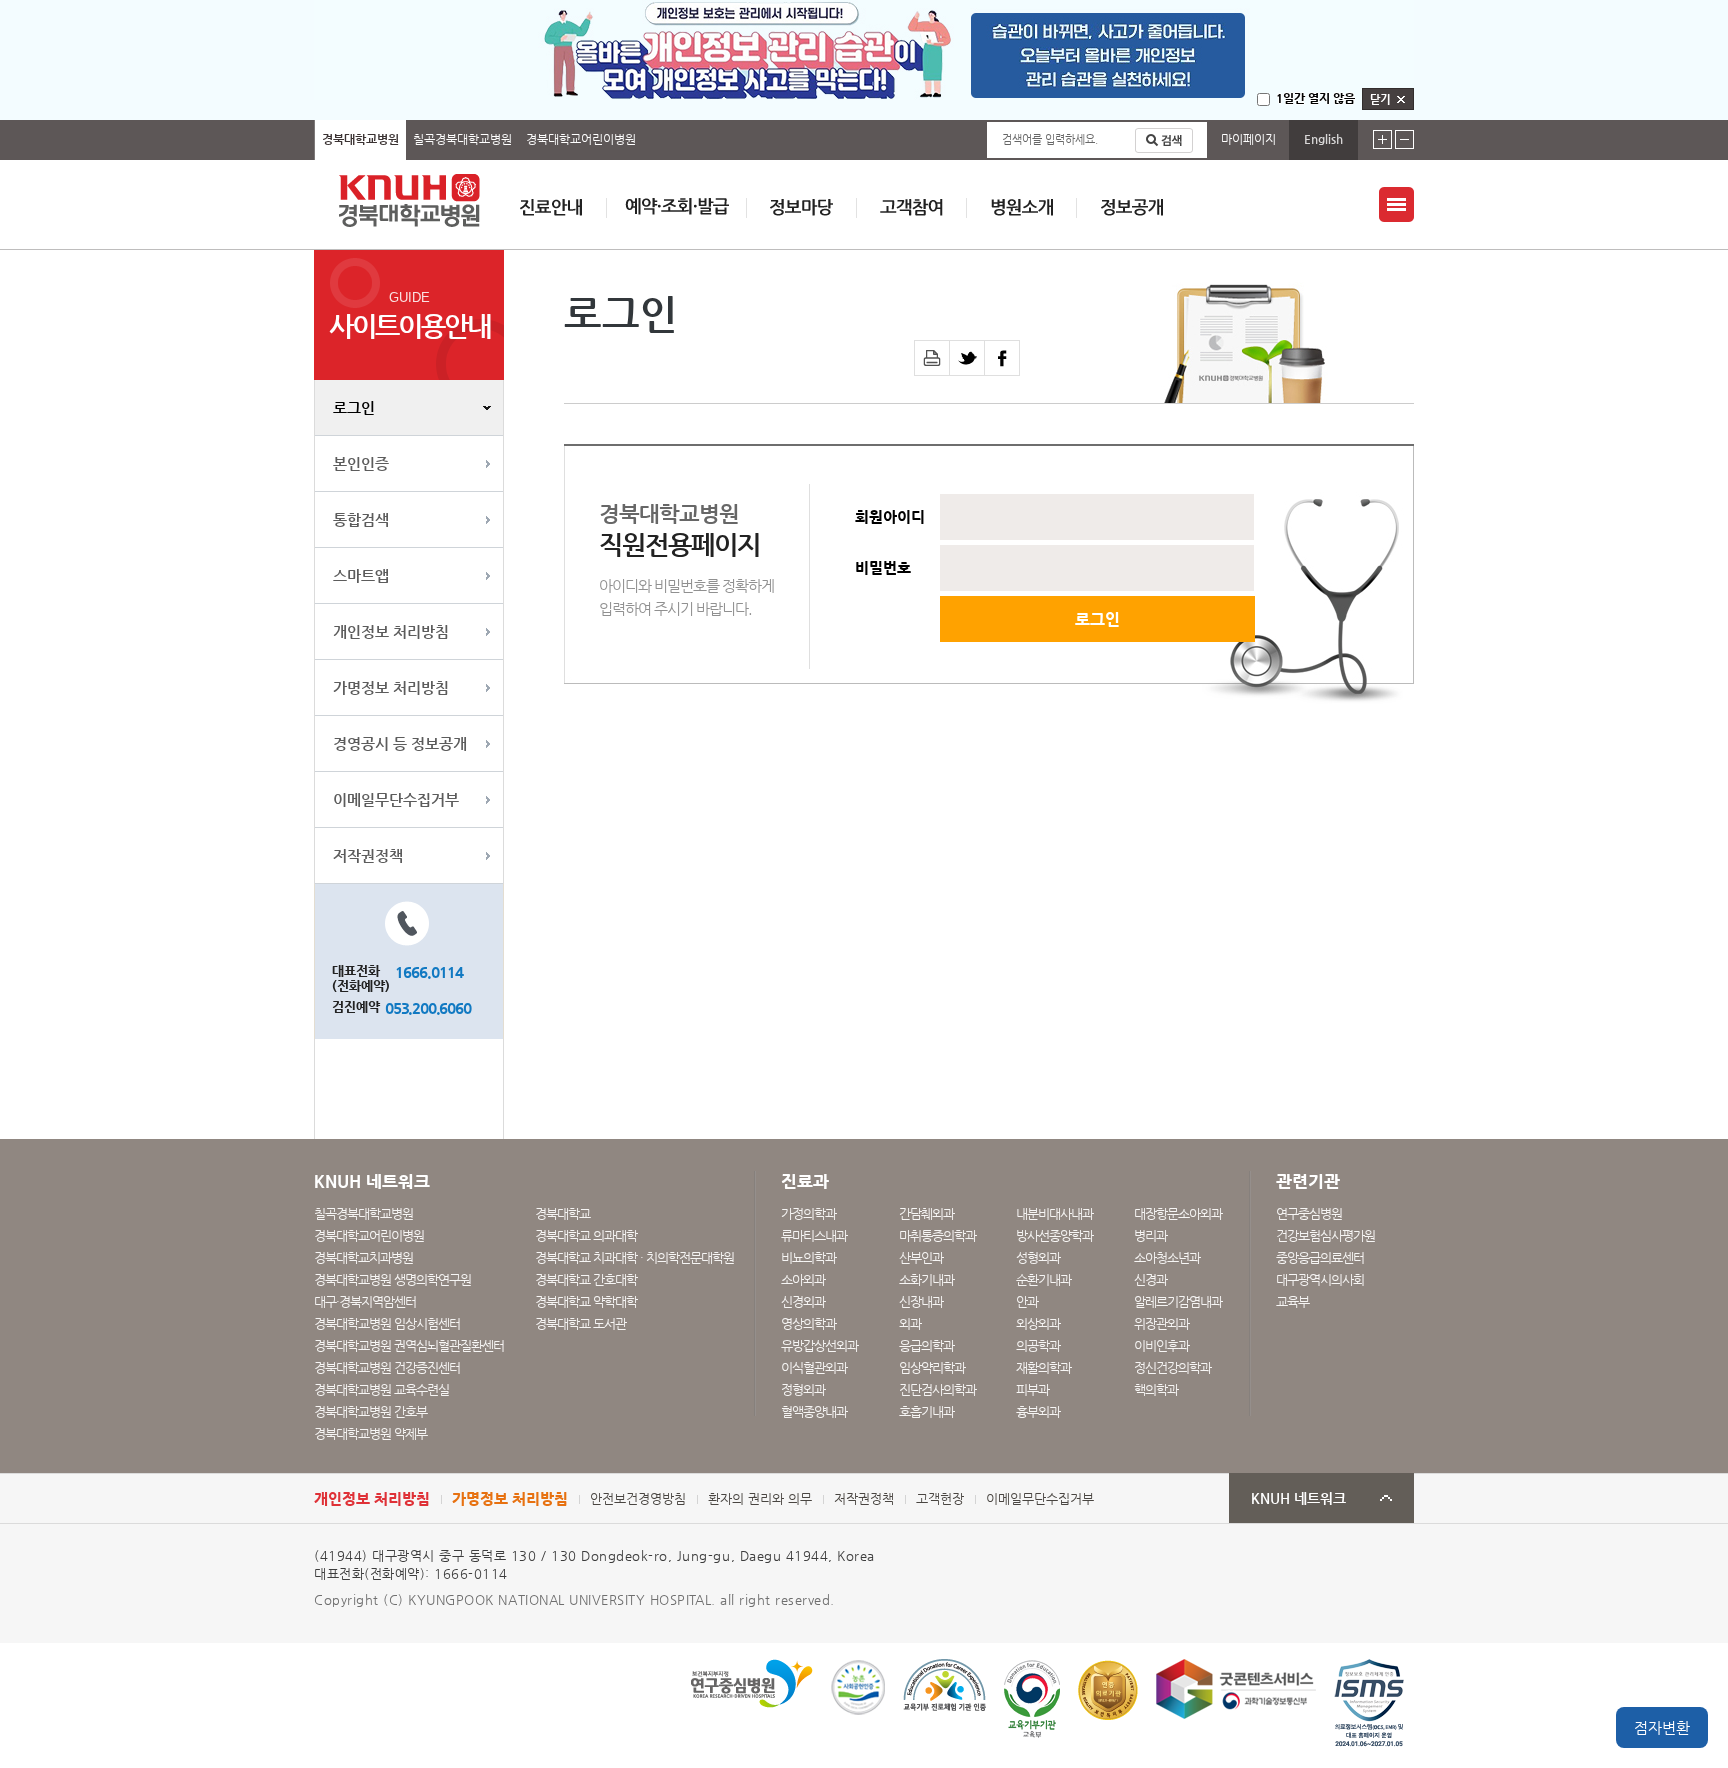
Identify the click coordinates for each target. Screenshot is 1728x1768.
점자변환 (1662, 1727)
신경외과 (803, 1301)
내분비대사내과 (1054, 1213)
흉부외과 (1038, 1411)
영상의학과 (808, 1323)
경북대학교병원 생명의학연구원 (392, 1279)
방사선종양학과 (1054, 1235)
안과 (1027, 1301)
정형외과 (803, 1389)
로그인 (354, 407)
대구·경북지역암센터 (365, 1301)
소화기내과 (926, 1279)
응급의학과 (926, 1345)
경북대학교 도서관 (580, 1323)
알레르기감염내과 (1178, 1301)
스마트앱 (361, 575)
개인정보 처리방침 (391, 631)
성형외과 (1038, 1257)
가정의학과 (808, 1213)
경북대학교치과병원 (363, 1257)
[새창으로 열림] (967, 358)
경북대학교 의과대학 (586, 1235)
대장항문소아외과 (1178, 1213)
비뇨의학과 (808, 1257)
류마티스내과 (814, 1235)
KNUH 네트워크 (1298, 1498)
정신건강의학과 (1172, 1367)
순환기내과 (1043, 1279)
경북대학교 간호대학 (586, 1279)
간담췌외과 (926, 1213)
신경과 (1150, 1279)
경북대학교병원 (360, 139)
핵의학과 (1156, 1389)
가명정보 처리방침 (391, 687)
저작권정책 (368, 855)
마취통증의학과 (937, 1235)
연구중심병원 (1309, 1213)
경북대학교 (562, 1213)
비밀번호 (883, 568)
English (1323, 139)
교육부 (1292, 1301)
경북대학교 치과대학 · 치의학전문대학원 (634, 1257)
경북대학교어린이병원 (581, 139)
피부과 (1032, 1389)
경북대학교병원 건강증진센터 (387, 1367)
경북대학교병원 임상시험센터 (387, 1323)
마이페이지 (1248, 139)
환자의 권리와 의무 (760, 1498)
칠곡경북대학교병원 (462, 139)
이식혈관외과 (814, 1367)
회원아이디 (890, 517)
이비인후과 (1161, 1345)
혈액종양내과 (814, 1411)
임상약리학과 (932, 1367)
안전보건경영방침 (638, 1498)
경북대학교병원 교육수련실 (381, 1389)
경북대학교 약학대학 (586, 1301)
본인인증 (361, 463)
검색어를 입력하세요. (1050, 139)
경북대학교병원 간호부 (370, 1411)
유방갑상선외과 (819, 1345)
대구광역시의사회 (1320, 1279)
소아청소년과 (1167, 1257)
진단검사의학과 (937, 1389)
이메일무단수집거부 (396, 799)
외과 (910, 1323)
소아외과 (803, 1279)
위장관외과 (1161, 1323)
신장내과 (921, 1301)
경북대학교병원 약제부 (370, 1433)
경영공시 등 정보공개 (400, 743)
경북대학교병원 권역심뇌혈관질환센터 (409, 1345)
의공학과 (1038, 1345)
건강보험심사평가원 (1325, 1235)
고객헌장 (940, 1498)
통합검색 (361, 519)
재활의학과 (1043, 1367)
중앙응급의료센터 (1320, 1257)
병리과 (1150, 1235)
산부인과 (921, 1257)
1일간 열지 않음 (1315, 98)
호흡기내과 (926, 1411)
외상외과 (1038, 1323)
